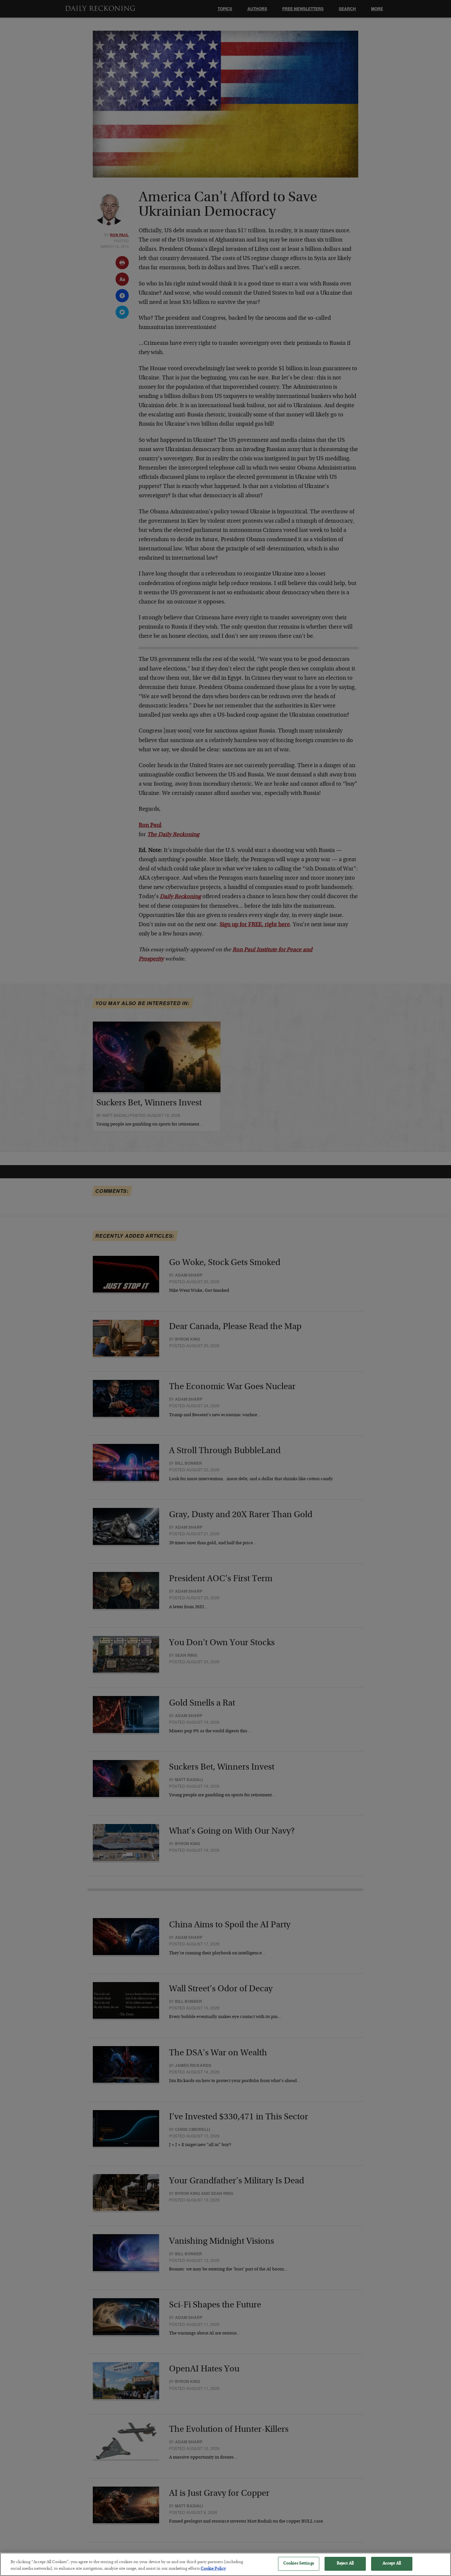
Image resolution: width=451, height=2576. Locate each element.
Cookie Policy (213, 2569)
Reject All (345, 2564)
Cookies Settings (299, 2564)
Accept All (392, 2564)
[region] (225, 2564)
